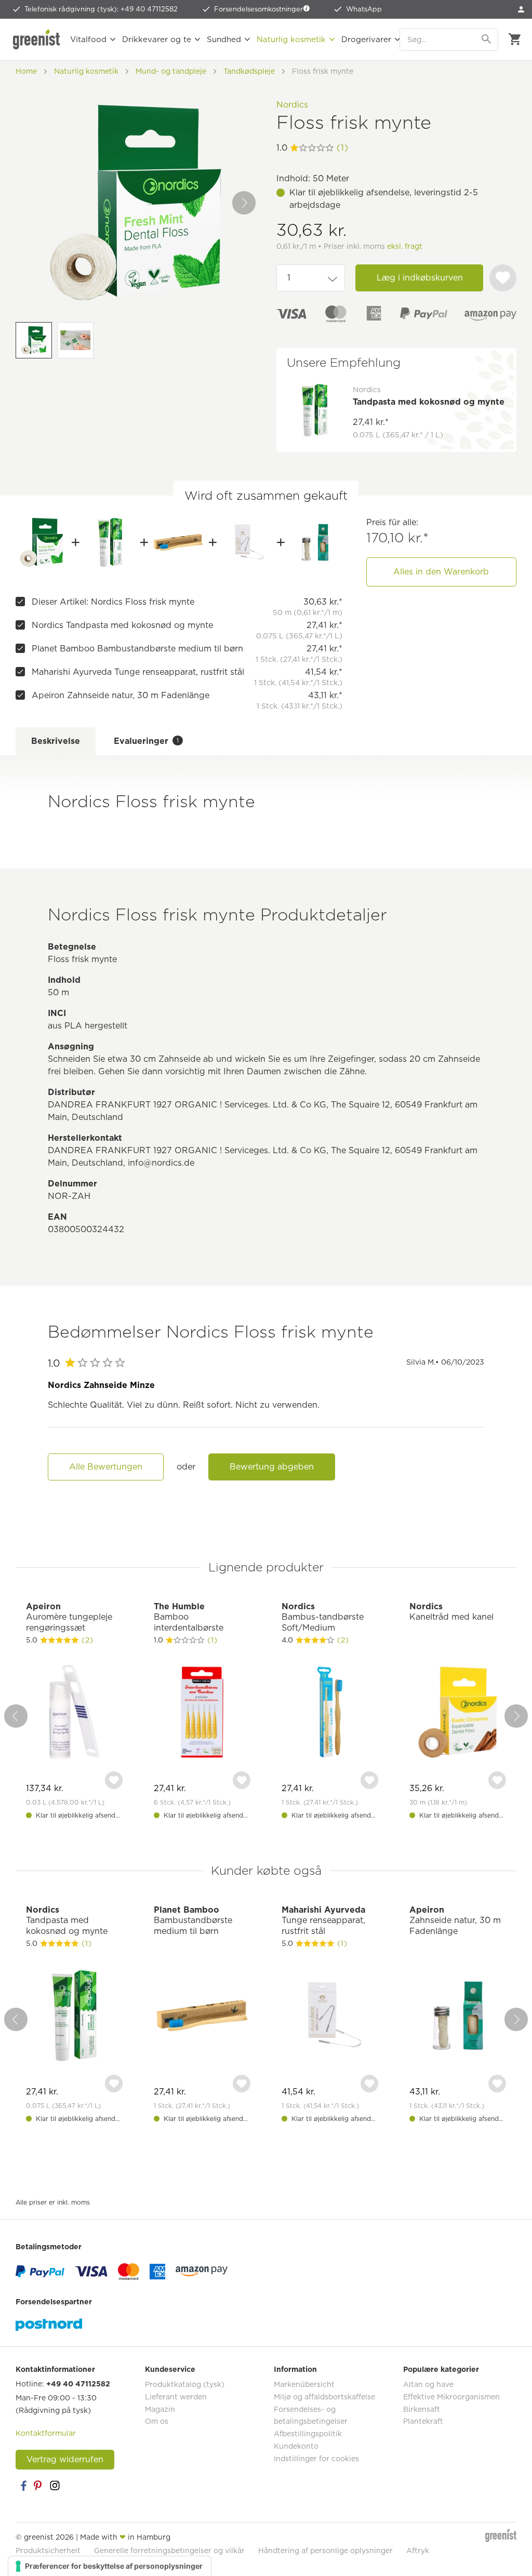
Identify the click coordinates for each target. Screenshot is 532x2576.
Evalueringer (146, 741)
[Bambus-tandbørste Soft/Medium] (330, 1713)
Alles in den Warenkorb (441, 572)
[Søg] (487, 39)
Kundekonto (296, 2446)
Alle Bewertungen (106, 1467)
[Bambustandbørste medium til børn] (178, 542)
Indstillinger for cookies (316, 2459)
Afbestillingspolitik (308, 2434)
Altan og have (428, 2384)
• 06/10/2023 (445, 1362)
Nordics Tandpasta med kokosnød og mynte (122, 625)
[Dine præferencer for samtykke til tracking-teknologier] (110, 2566)
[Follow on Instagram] (55, 2486)
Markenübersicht (304, 2384)
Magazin (160, 2409)
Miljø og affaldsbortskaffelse (324, 2397)
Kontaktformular (46, 2433)
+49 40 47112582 (78, 2384)
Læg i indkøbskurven (420, 278)
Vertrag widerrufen (65, 2459)
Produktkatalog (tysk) (185, 2384)
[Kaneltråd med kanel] (458, 1713)
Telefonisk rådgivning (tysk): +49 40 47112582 (101, 9)
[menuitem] (521, 9)
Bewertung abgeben (272, 1467)
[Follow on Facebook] (23, 2486)
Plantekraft (423, 2421)
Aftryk (418, 2551)
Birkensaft (422, 2409)
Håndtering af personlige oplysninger (325, 2551)
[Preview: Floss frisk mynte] (34, 340)
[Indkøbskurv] (515, 39)
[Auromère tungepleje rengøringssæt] (74, 1713)
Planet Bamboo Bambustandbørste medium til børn (137, 649)
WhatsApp (364, 9)
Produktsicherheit (48, 2551)
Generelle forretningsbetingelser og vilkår (169, 2551)
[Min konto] (521, 9)
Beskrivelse (56, 741)
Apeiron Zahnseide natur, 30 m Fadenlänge (121, 695)
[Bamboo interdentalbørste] (202, 1713)
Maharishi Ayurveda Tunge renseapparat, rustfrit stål (138, 672)
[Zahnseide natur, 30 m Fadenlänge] (315, 542)
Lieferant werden (176, 2397)
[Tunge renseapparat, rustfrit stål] (247, 542)
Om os (157, 2421)
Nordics (292, 105)
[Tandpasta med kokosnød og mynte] (110, 542)
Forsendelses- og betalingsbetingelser (311, 2415)
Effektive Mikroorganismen (451, 2397)
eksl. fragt (405, 246)
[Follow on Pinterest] (39, 2486)
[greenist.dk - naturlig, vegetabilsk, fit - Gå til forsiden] (36, 39)
